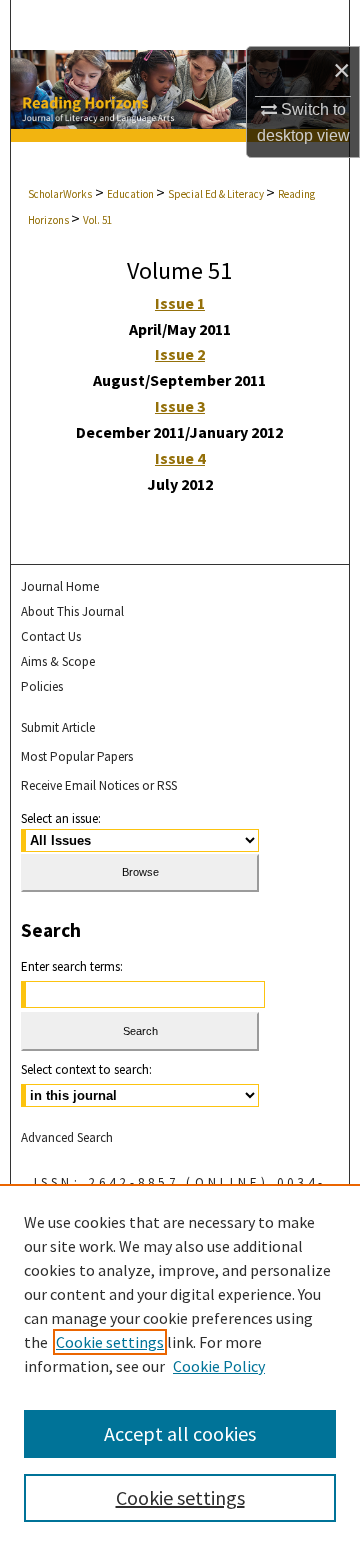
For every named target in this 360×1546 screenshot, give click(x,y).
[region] (180, 1365)
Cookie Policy (219, 1366)
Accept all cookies (180, 1433)
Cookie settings (110, 1342)
